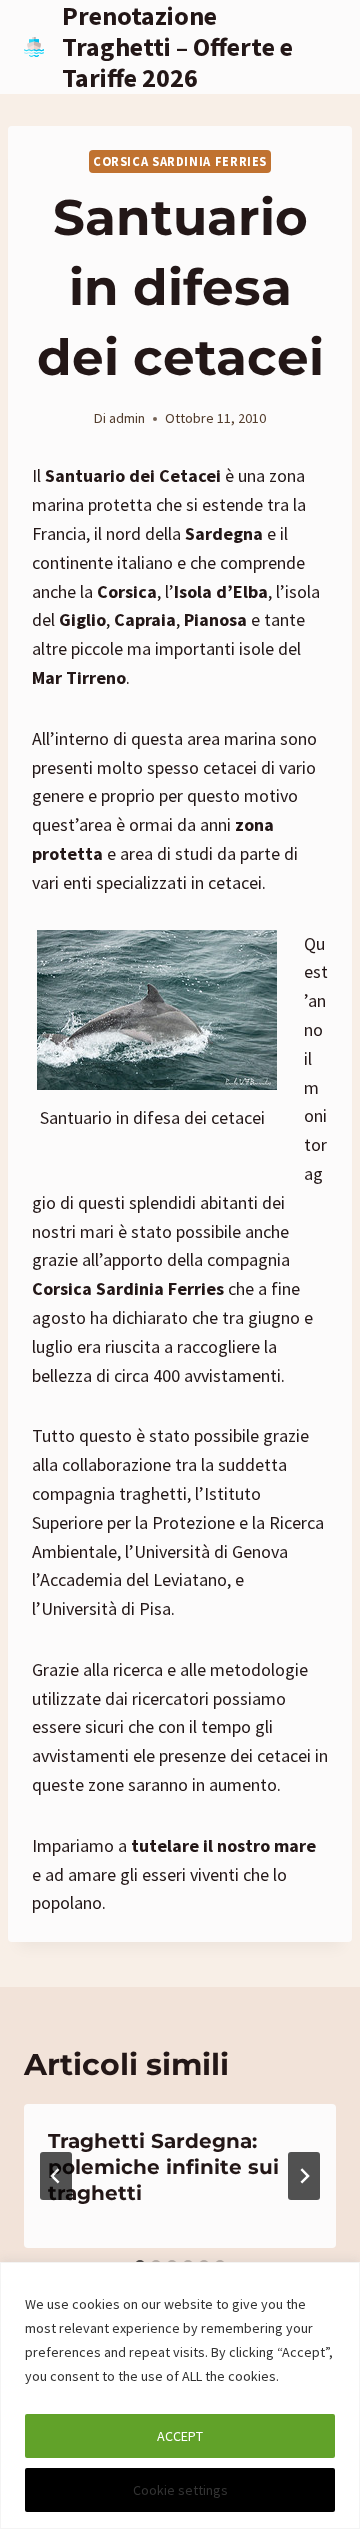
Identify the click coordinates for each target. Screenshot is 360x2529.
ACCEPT (180, 2436)
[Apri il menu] (317, 46)
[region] (180, 2395)
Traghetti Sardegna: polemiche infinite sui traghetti (163, 2167)
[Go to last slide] (56, 2176)
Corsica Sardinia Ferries (180, 161)
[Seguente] (304, 2176)
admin (127, 418)
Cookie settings (180, 2490)
